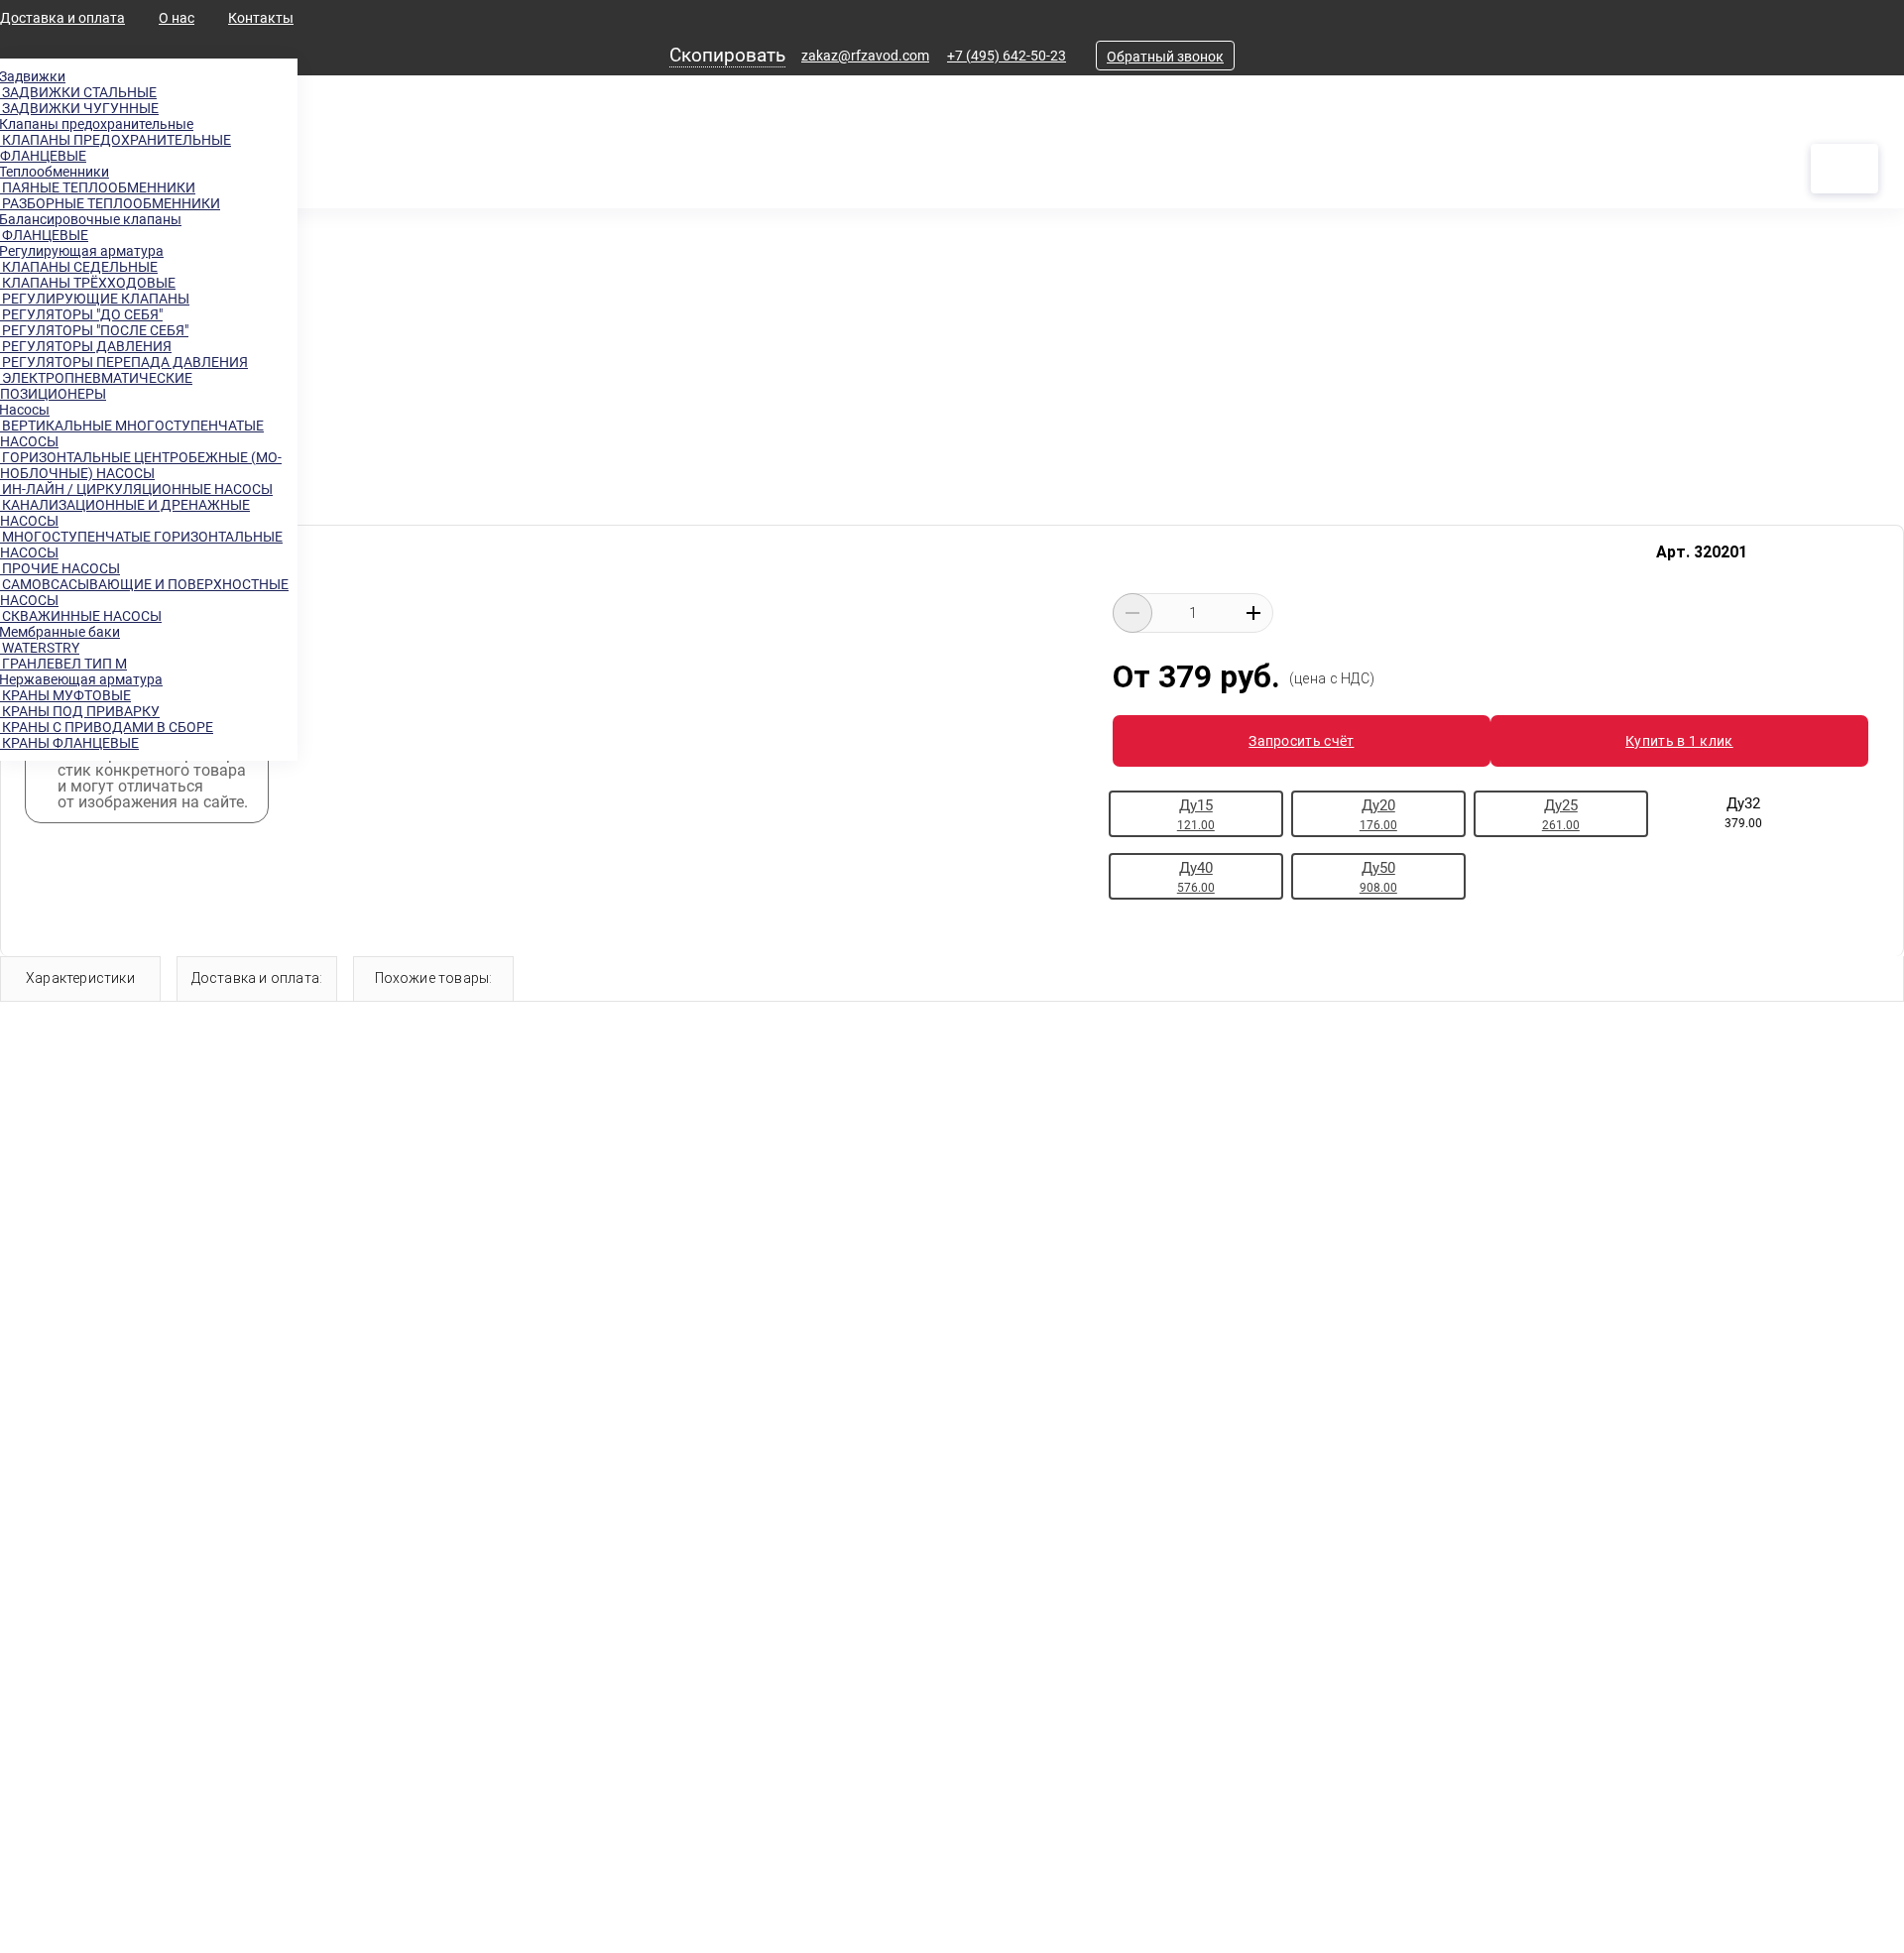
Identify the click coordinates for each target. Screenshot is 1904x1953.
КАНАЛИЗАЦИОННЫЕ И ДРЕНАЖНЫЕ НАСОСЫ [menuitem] (125, 513)
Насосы (25, 410)
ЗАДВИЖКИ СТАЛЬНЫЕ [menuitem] (78, 92)
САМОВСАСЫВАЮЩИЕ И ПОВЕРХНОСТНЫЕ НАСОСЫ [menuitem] (144, 592)
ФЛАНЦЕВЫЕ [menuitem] (44, 235)
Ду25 (1561, 814)
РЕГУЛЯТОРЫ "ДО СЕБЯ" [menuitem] (81, 314)
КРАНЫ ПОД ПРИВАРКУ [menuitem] (80, 711)
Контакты (261, 18)
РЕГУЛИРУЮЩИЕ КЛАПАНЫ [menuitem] (95, 299)
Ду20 (1378, 814)
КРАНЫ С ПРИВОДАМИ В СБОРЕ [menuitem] (107, 727)
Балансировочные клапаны (91, 219)
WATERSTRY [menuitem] (40, 648)
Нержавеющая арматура (81, 679)
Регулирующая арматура (82, 251)
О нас (177, 18)
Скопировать (727, 55)
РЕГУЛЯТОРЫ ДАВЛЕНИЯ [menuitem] (86, 346)
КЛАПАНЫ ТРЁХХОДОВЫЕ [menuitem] (88, 283)
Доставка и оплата (62, 18)
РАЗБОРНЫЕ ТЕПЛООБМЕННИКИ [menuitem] (110, 203)
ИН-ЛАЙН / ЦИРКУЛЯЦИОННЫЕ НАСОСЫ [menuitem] (136, 489)
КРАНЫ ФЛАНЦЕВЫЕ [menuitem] (69, 743)
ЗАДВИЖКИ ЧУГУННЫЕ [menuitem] (79, 108)
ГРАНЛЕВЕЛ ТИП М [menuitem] (63, 664)
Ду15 (1196, 814)
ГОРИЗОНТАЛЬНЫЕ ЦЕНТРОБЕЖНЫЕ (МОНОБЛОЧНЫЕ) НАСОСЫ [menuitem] (141, 465)
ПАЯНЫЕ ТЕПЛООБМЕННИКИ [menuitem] (98, 187)
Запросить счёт (1301, 741)
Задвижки (33, 76)
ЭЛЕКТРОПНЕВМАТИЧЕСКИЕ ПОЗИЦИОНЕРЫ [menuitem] (96, 386)
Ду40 (1196, 877)
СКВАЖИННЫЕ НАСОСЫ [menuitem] (81, 616)
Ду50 (1378, 877)
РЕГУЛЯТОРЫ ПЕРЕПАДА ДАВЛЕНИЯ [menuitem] (124, 362)
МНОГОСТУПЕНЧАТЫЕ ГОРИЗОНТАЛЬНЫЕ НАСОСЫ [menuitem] (141, 545)
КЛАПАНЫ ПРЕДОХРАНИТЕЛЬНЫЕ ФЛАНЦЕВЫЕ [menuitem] (116, 148)
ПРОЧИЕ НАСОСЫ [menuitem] (60, 568)
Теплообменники (55, 172)
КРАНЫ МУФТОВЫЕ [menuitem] (65, 695)
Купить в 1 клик (1679, 741)
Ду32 (1743, 812)
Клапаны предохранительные (97, 124)
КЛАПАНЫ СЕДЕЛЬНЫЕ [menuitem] (79, 267)
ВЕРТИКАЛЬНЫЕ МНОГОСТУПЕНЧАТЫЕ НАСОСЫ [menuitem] (132, 433)
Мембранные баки (60, 632)
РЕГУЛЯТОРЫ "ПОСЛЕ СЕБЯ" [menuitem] (94, 330)
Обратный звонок (1165, 57)
